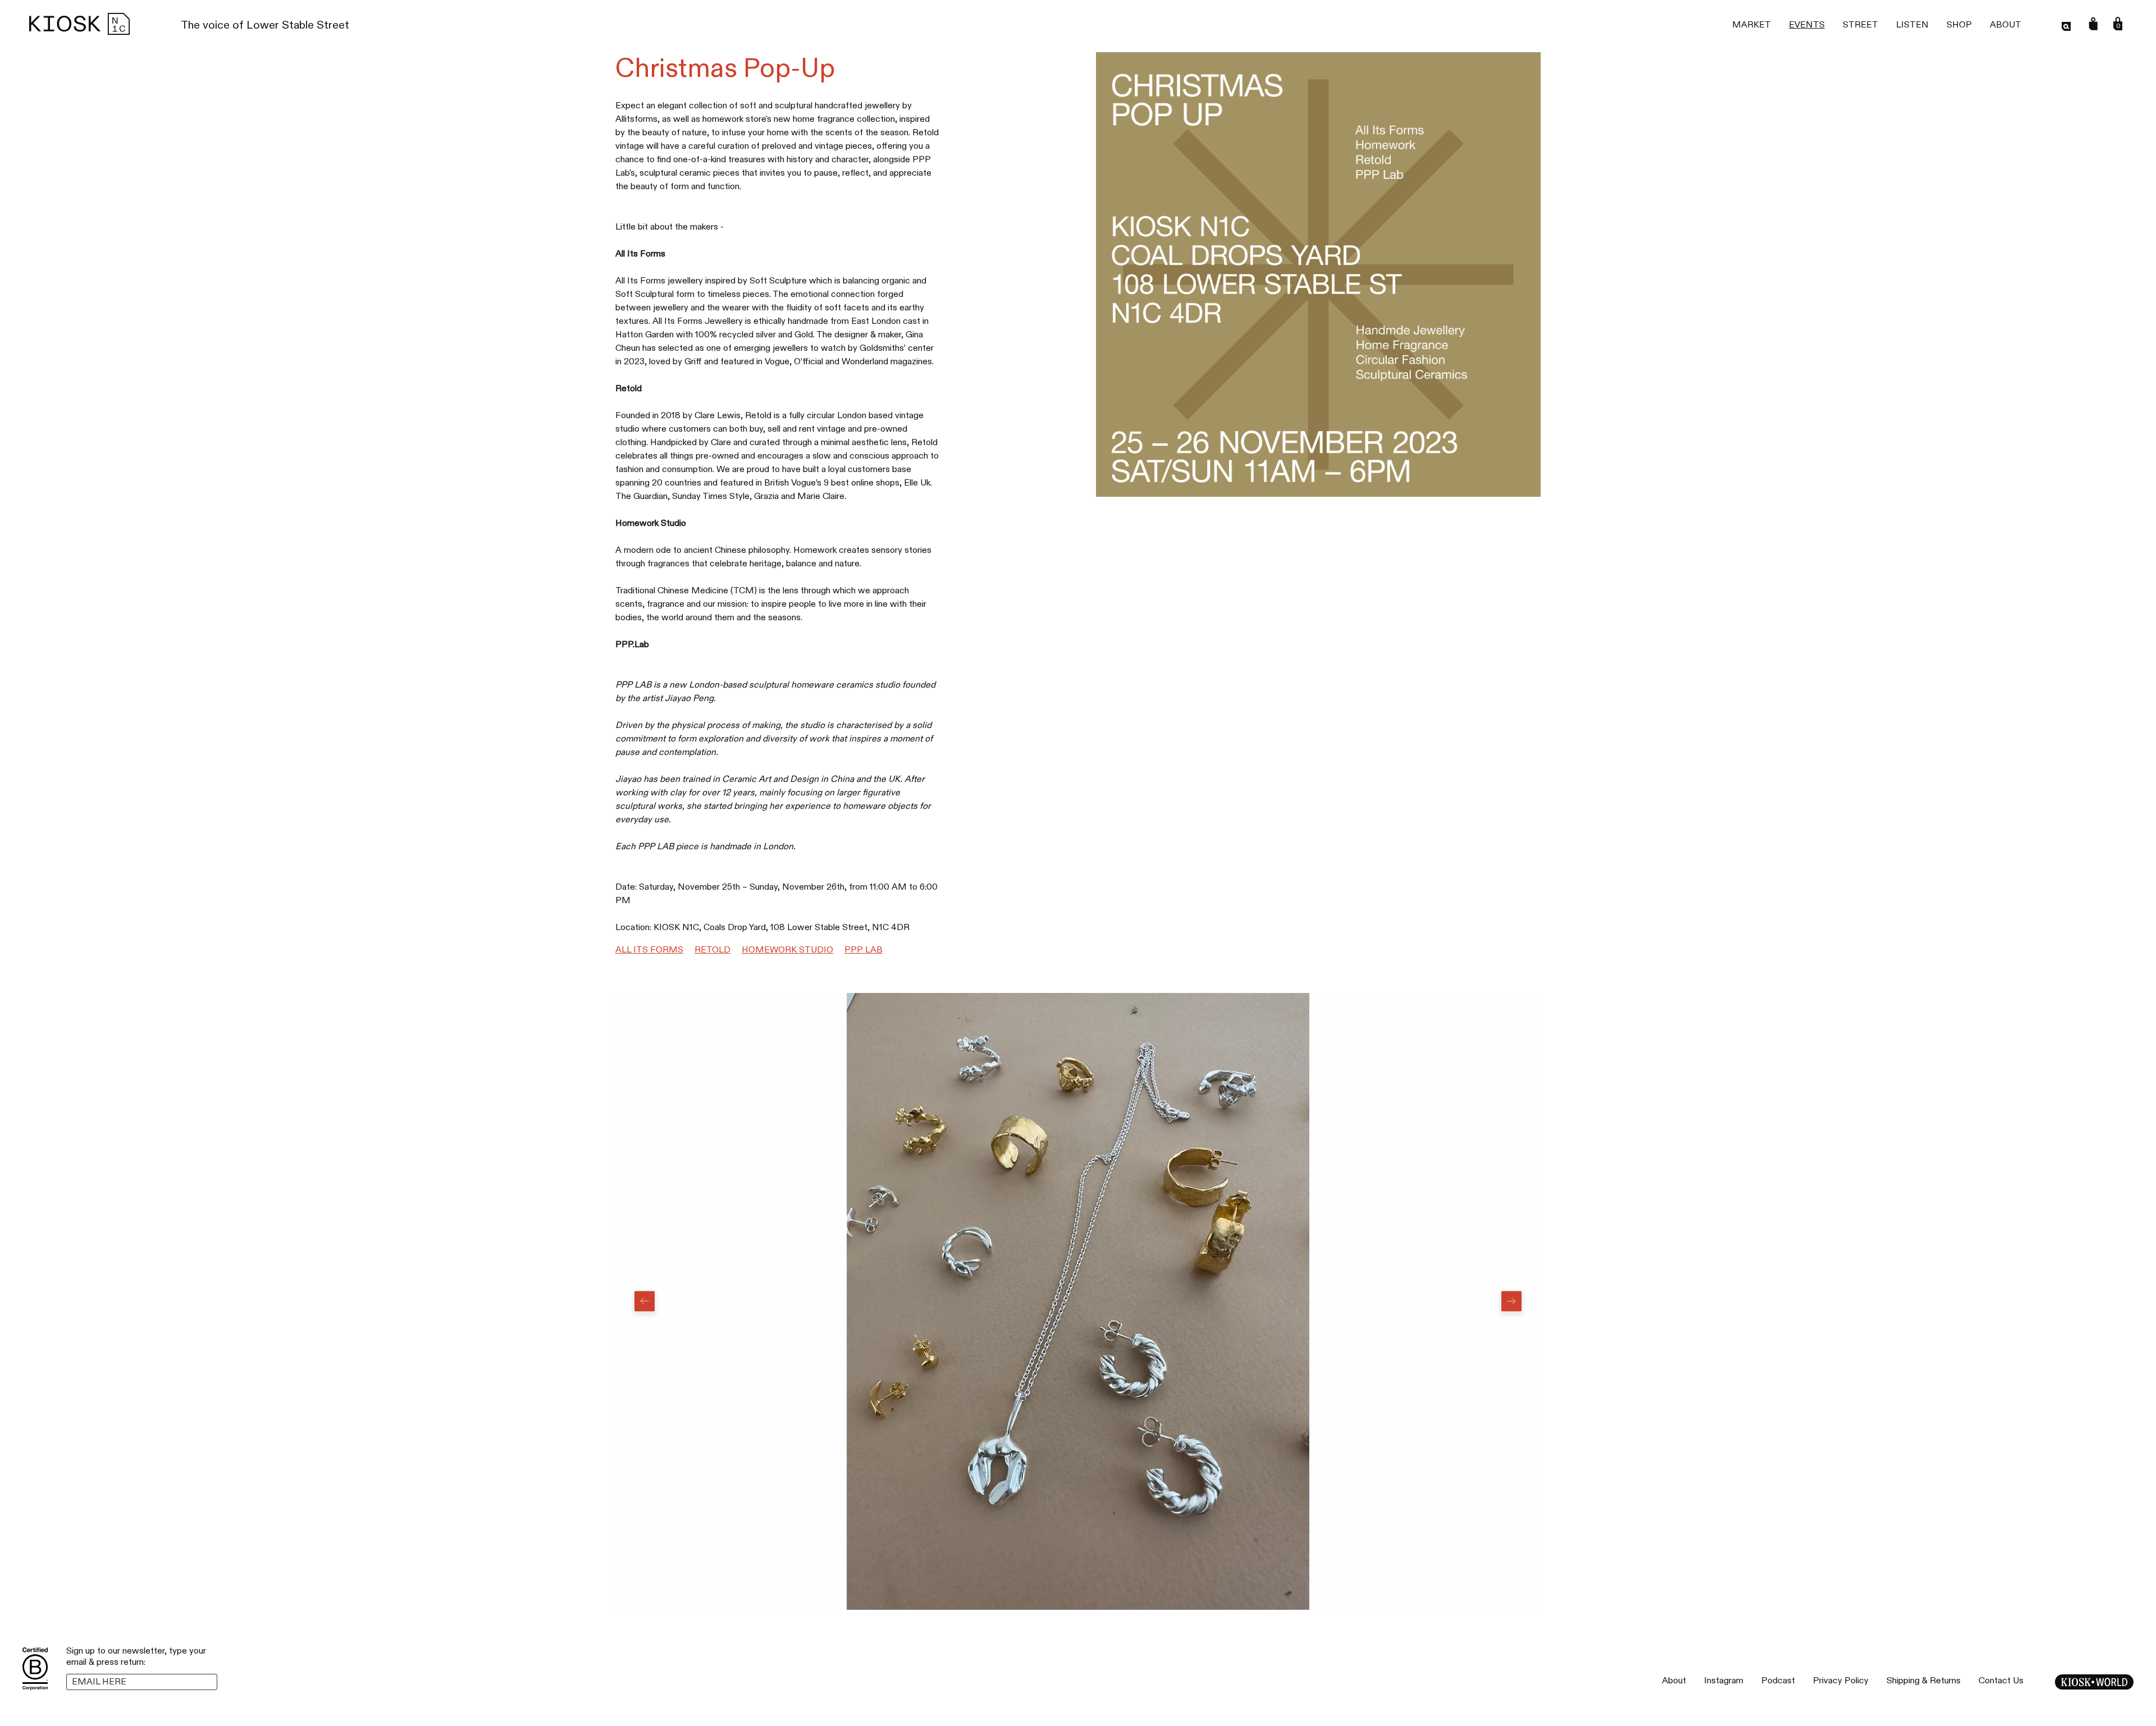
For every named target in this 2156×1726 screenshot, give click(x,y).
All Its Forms (649, 950)
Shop (1959, 25)
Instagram (1724, 1681)
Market (1751, 25)
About (2006, 25)
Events (1807, 25)
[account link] (2093, 24)
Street (1860, 25)
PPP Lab (864, 950)
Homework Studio (787, 950)
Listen (1912, 25)
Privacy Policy (1841, 1681)
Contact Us (2001, 1681)
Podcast (1778, 1681)
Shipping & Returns (1924, 1681)
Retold (712, 950)
